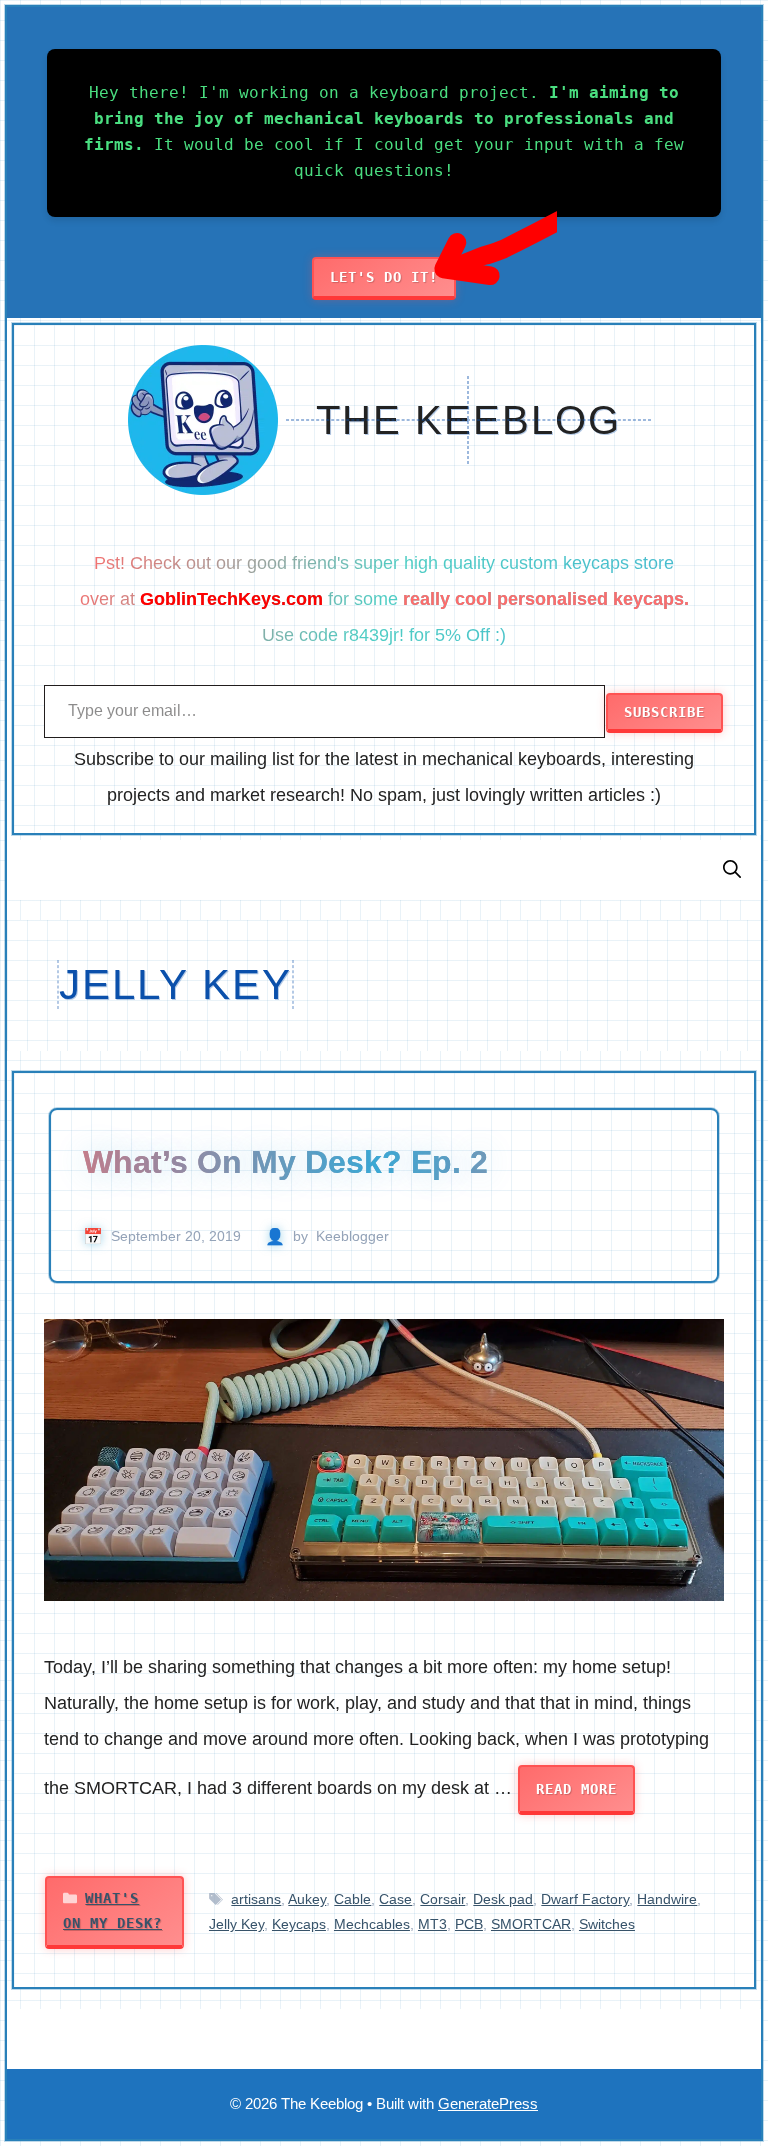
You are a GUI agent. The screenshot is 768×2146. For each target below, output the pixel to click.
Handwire (667, 1899)
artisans (256, 1899)
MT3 (432, 1924)
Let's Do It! (384, 277)
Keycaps (299, 1924)
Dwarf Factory (585, 1899)
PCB (469, 1924)
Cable (352, 1899)
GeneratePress (488, 2103)
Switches (607, 1924)
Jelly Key (236, 1924)
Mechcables (372, 1924)
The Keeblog (468, 420)
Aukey (307, 1899)
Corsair (442, 1899)
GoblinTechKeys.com (231, 599)
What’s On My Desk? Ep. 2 (285, 1162)
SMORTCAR (531, 1924)
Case (395, 1899)
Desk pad (503, 1899)
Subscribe (664, 712)
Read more (576, 1789)
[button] (732, 870)
